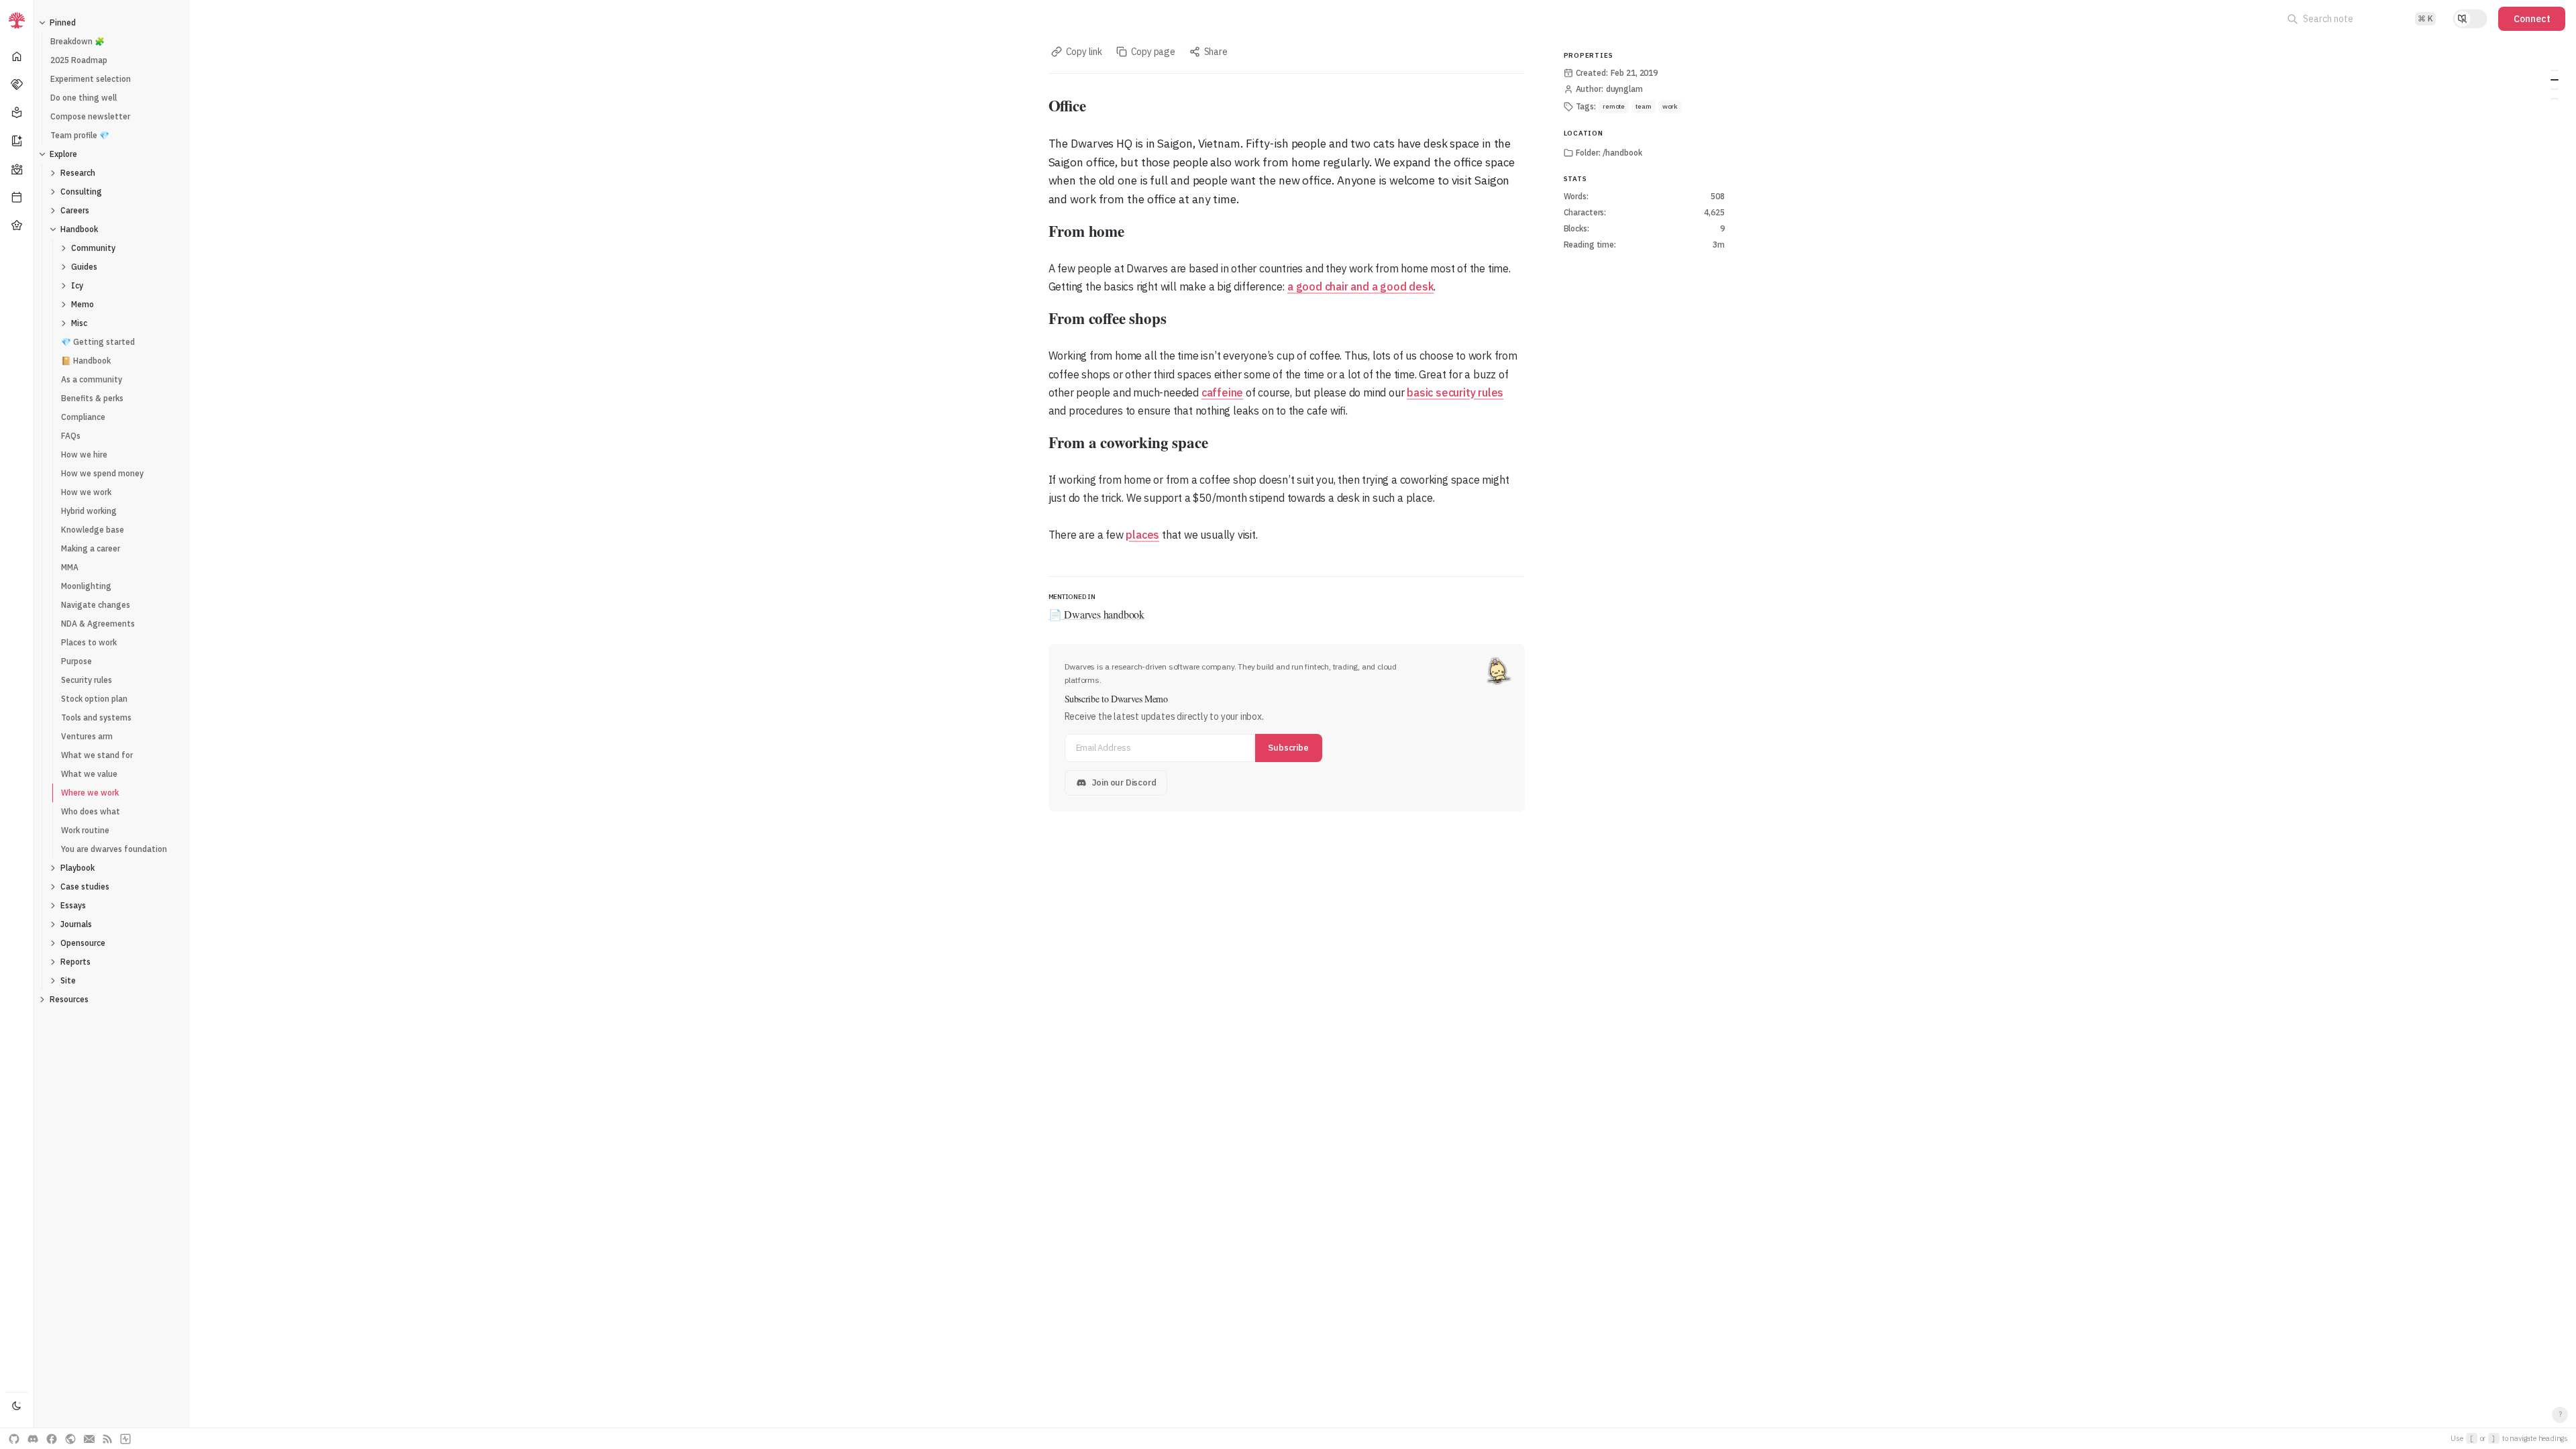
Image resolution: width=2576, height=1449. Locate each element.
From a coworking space (2555, 99)
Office (2555, 70)
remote (1614, 106)
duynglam (1624, 89)
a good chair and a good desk (1360, 286)
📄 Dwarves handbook (1096, 614)
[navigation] (17, 724)
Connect (2532, 19)
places (1142, 535)
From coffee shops (2555, 89)
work (1670, 106)
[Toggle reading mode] (2470, 19)
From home (2555, 80)
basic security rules (1455, 392)
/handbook (1622, 153)
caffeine (1222, 392)
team (1644, 106)
